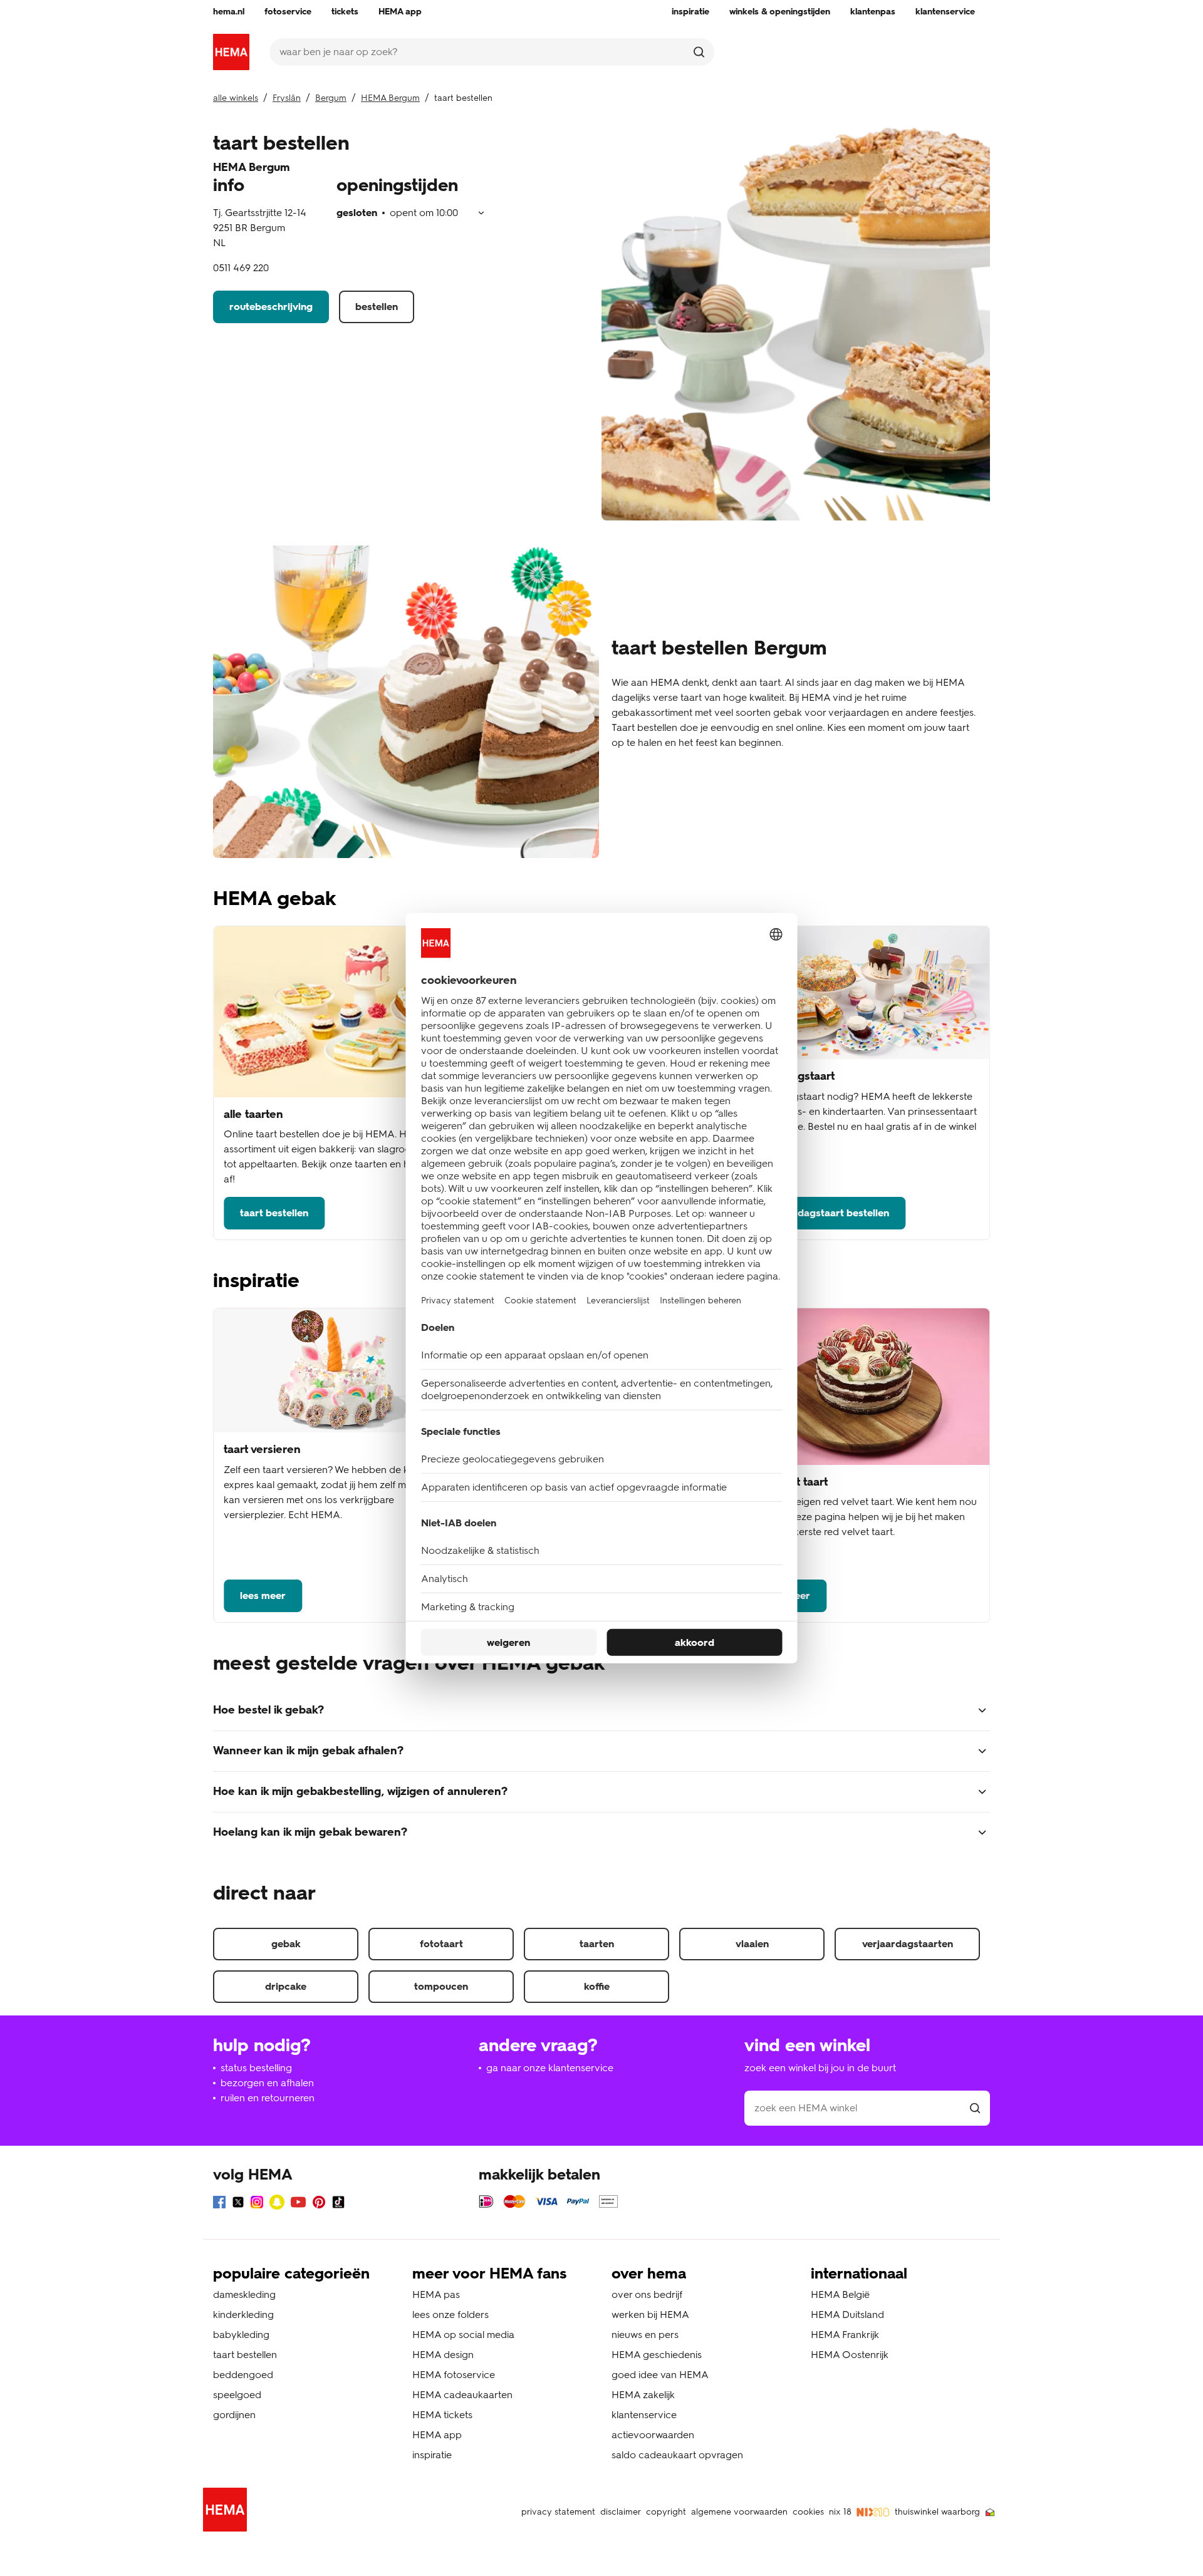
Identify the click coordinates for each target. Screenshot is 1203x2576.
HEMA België (840, 2294)
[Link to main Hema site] (227, 2512)
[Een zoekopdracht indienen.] (699, 52)
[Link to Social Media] (219, 2204)
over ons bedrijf (647, 2294)
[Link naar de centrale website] (231, 52)
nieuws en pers (645, 2335)
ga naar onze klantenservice (550, 2068)
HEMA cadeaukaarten (462, 2395)
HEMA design (443, 2355)
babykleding (241, 2335)
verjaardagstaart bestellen (827, 1213)
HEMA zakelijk (643, 2395)
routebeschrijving (271, 307)
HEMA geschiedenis (657, 2355)
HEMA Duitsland (847, 2315)
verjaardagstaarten (908, 1944)
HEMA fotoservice (454, 2375)
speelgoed (237, 2395)
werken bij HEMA (650, 2315)
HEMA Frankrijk (845, 2335)
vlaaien (752, 1944)
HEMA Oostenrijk (850, 2355)
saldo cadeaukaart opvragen (677, 2455)
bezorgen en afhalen (267, 2083)
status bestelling (256, 2068)
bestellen (377, 307)
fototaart (441, 1944)
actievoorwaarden (653, 2435)
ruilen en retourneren (268, 2098)
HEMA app (437, 2435)
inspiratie (432, 2455)
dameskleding (244, 2294)
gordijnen (234, 2415)
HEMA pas (436, 2294)
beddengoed (243, 2375)
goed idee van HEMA (660, 2375)
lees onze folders (450, 2315)
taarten (597, 1944)
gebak (286, 1944)
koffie (597, 1986)
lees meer (263, 1596)
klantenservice (644, 2415)
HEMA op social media (463, 2335)
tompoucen (441, 1986)
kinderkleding (243, 2315)
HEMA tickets (442, 2415)
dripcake (286, 1986)
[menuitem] (229, 12)
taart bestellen (274, 1213)
